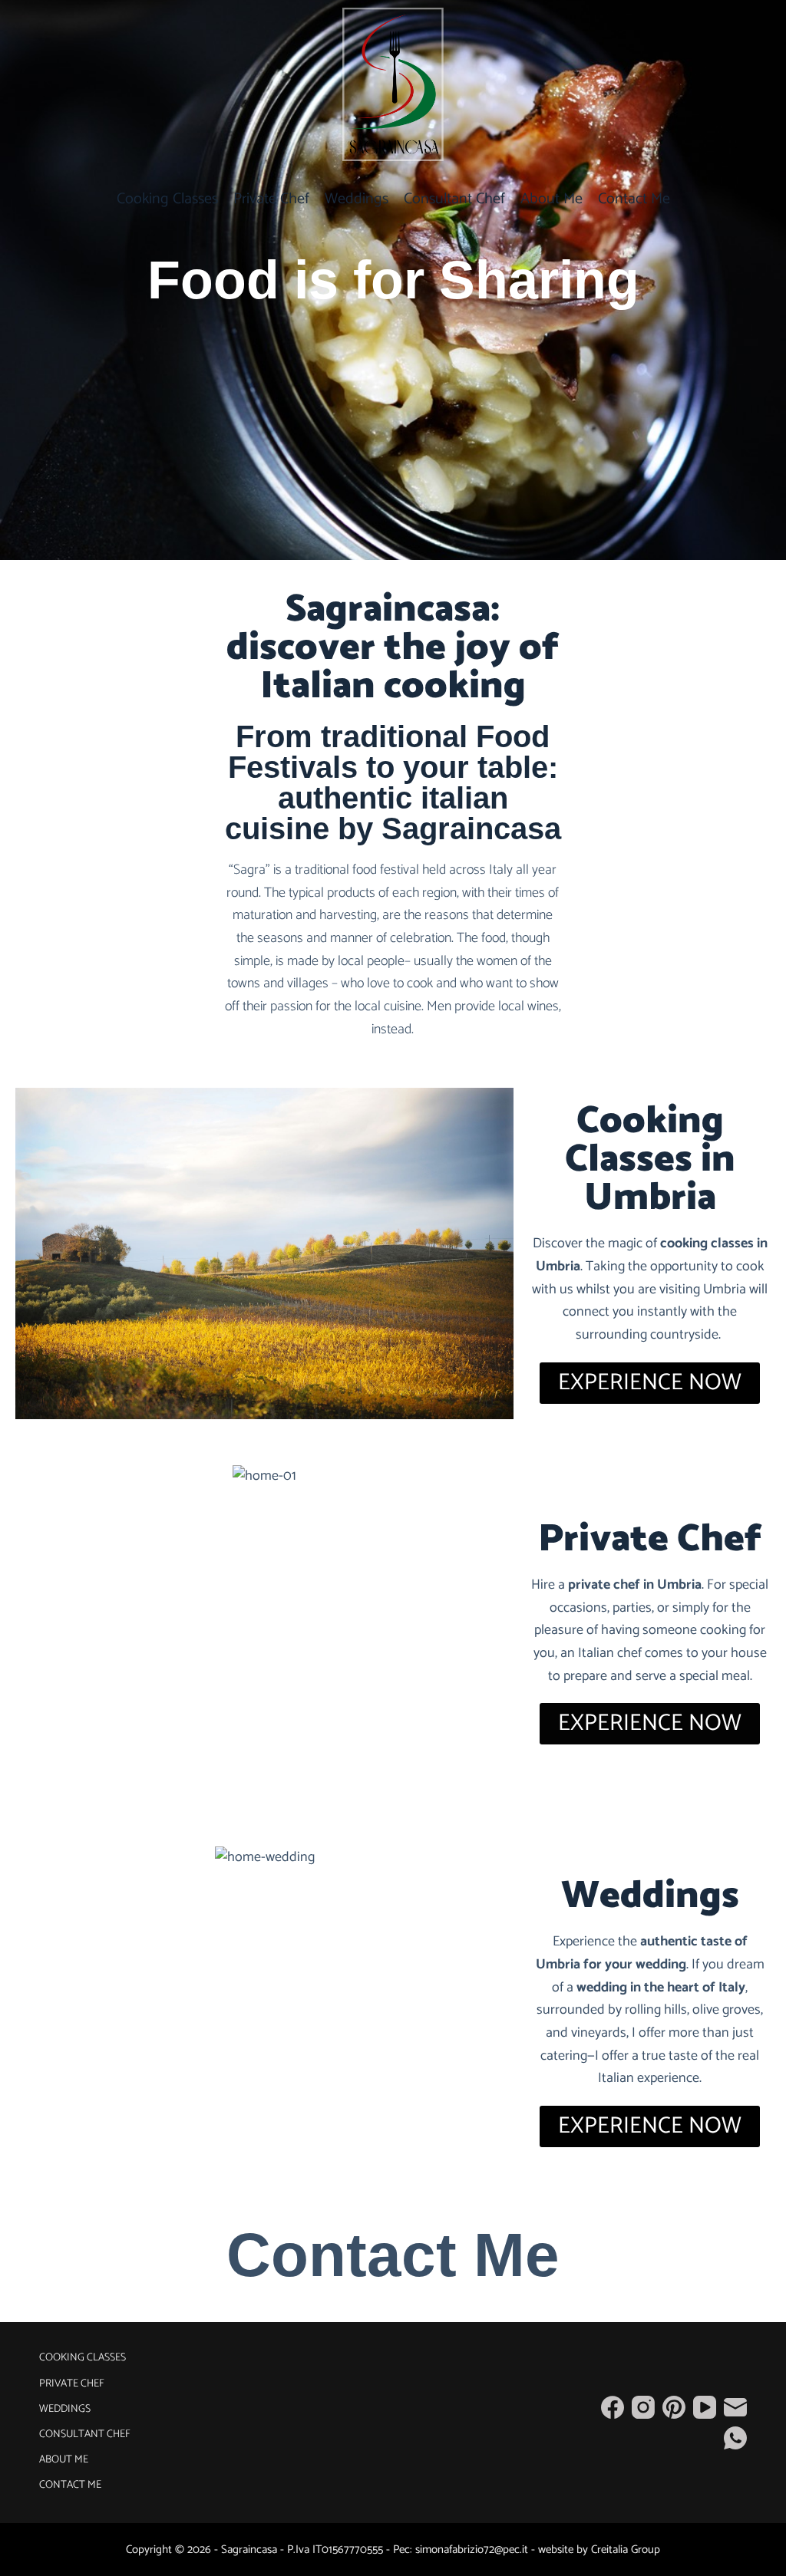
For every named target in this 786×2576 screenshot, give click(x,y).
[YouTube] (705, 2407)
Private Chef (271, 199)
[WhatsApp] (735, 2438)
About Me (552, 199)
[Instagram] (643, 2407)
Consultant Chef (454, 199)
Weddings (357, 199)
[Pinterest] (674, 2407)
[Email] (735, 2407)
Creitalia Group (626, 2550)
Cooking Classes (167, 199)
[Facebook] (613, 2407)
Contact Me (634, 199)
